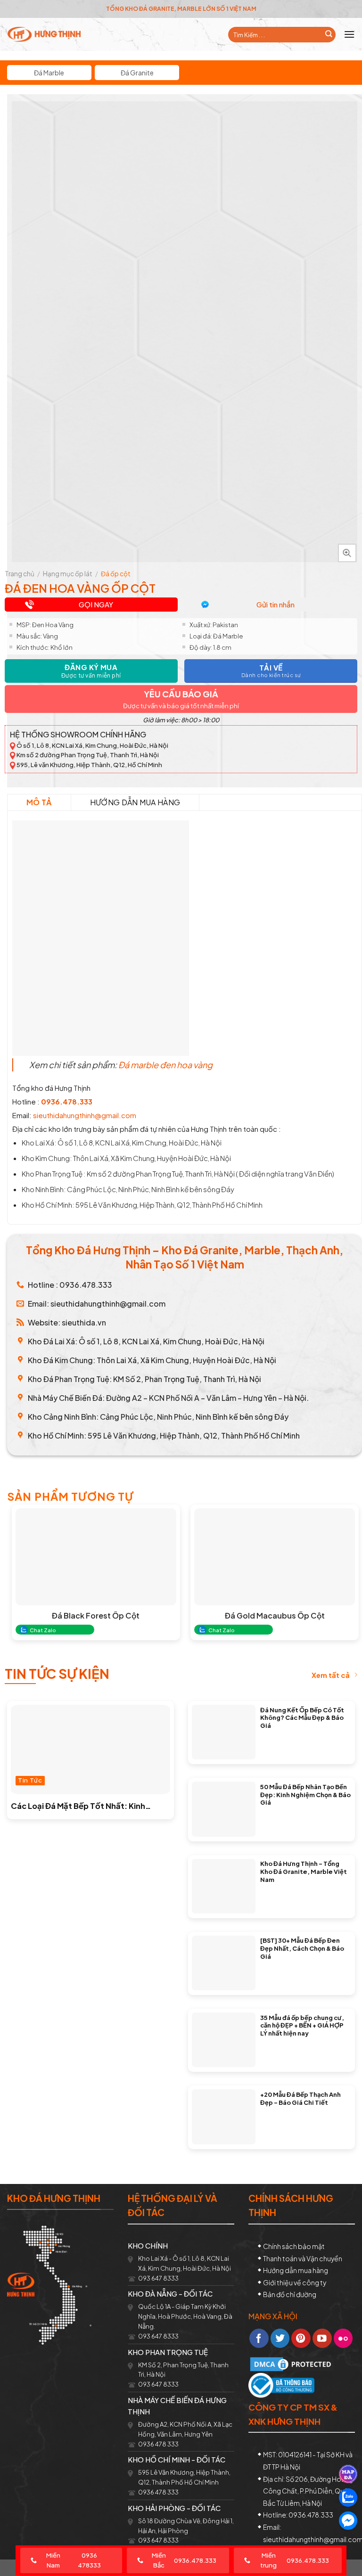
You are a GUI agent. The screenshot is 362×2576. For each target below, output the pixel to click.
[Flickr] (343, 2338)
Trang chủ (20, 574)
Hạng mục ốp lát (68, 574)
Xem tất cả (331, 1675)
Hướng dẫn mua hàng (135, 802)
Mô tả (39, 802)
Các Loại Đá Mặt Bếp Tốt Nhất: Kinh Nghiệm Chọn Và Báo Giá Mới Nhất (78, 1806)
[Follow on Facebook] (259, 2338)
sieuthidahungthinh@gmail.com (85, 1115)
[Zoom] (347, 553)
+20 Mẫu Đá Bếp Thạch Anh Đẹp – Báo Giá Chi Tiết (300, 2098)
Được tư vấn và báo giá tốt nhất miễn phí (181, 706)
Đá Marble (49, 73)
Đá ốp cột (116, 574)
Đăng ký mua (91, 671)
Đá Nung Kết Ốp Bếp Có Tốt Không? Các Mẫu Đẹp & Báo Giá (302, 1718)
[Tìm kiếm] (329, 35)
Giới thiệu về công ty (295, 2282)
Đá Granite (137, 73)
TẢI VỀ (271, 671)
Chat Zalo (43, 1630)
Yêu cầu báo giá (181, 694)
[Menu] (349, 34)
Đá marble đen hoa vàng (166, 1065)
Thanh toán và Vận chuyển (303, 2258)
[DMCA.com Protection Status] (292, 2363)
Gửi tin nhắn (276, 604)
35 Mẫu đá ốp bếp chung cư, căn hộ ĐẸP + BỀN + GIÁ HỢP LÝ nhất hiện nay (302, 2025)
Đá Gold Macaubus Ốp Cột (275, 1616)
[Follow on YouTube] (322, 2338)
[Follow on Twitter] (280, 2338)
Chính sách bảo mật (294, 2246)
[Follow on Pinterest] (301, 2338)
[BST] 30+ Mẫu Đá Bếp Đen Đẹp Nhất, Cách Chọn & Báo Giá (302, 1948)
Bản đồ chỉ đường (290, 2294)
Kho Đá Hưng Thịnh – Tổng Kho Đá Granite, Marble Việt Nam (304, 1871)
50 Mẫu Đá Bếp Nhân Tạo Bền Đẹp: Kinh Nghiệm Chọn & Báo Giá (305, 1795)
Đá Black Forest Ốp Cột (96, 1616)
